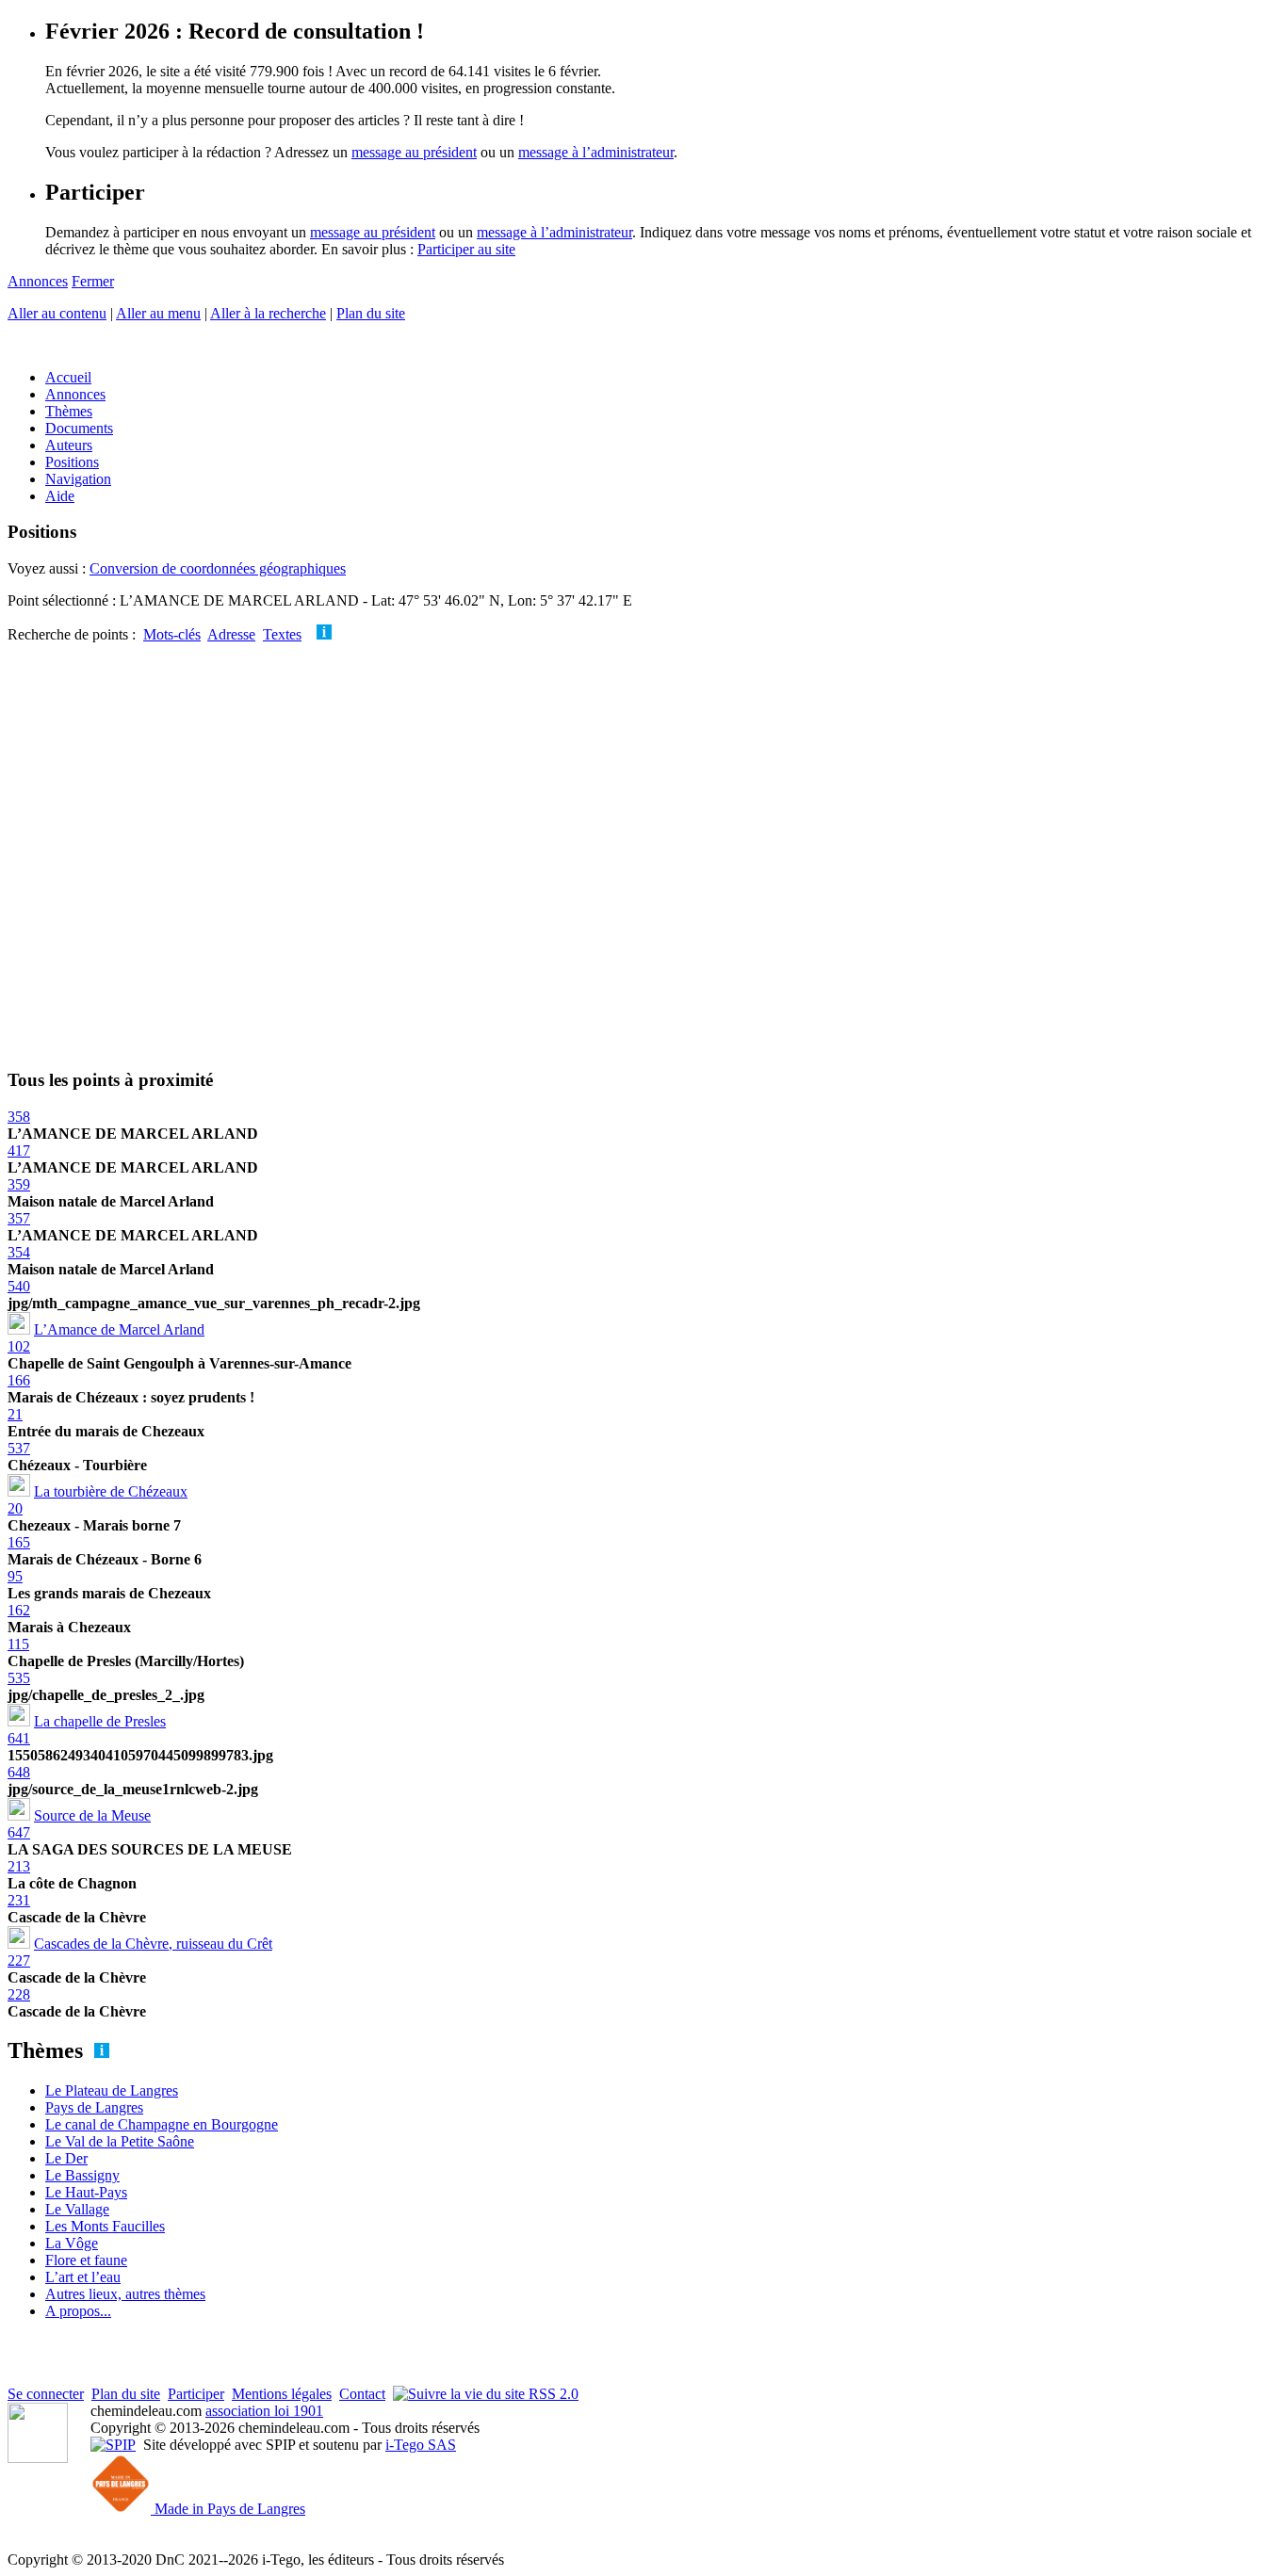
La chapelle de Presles (100, 1721)
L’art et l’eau (83, 2277)
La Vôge (72, 2243)
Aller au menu (158, 313)
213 (19, 1866)
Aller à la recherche (268, 313)
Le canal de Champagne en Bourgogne (162, 2124)
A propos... (78, 2311)
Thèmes (69, 411)
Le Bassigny (82, 2175)
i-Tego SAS (421, 2445)
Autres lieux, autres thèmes (125, 2294)
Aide (60, 496)
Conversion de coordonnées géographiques (218, 568)
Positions (72, 462)
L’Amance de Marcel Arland (119, 1329)
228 (19, 1994)
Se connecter (46, 2394)
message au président (414, 152)
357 (19, 1218)
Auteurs (69, 445)
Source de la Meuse (92, 1815)
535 (19, 1678)
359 (19, 1184)
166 (19, 1380)
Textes (282, 634)
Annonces (38, 281)
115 (18, 1644)
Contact (362, 2394)
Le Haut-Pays (86, 2192)
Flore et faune (86, 2260)
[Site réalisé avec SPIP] (113, 2445)
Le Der (66, 2158)
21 (15, 1414)
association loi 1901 (264, 2411)
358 (19, 1117)
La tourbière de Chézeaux (111, 1491)
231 (19, 1900)
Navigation (78, 479)
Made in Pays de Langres (228, 2509)
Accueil (68, 377)
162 (19, 1610)
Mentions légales (282, 2394)
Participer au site (466, 249)
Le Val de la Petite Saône (120, 2141)
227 (19, 1960)
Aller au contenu (57, 313)
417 (19, 1150)
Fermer (93, 281)
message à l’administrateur (596, 152)
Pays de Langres (94, 2107)
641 (19, 1738)
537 (19, 1448)
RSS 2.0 (552, 2394)
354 (19, 1252)
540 (19, 1286)
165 (19, 1542)
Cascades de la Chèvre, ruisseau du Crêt (153, 1944)
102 (19, 1346)
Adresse (231, 634)
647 (19, 1832)
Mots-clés (172, 634)
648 (19, 1772)
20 (15, 1508)
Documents (79, 428)
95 (15, 1576)
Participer (196, 2394)
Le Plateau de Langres (112, 2090)
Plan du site (371, 313)
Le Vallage (77, 2209)
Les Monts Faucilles (105, 2226)
